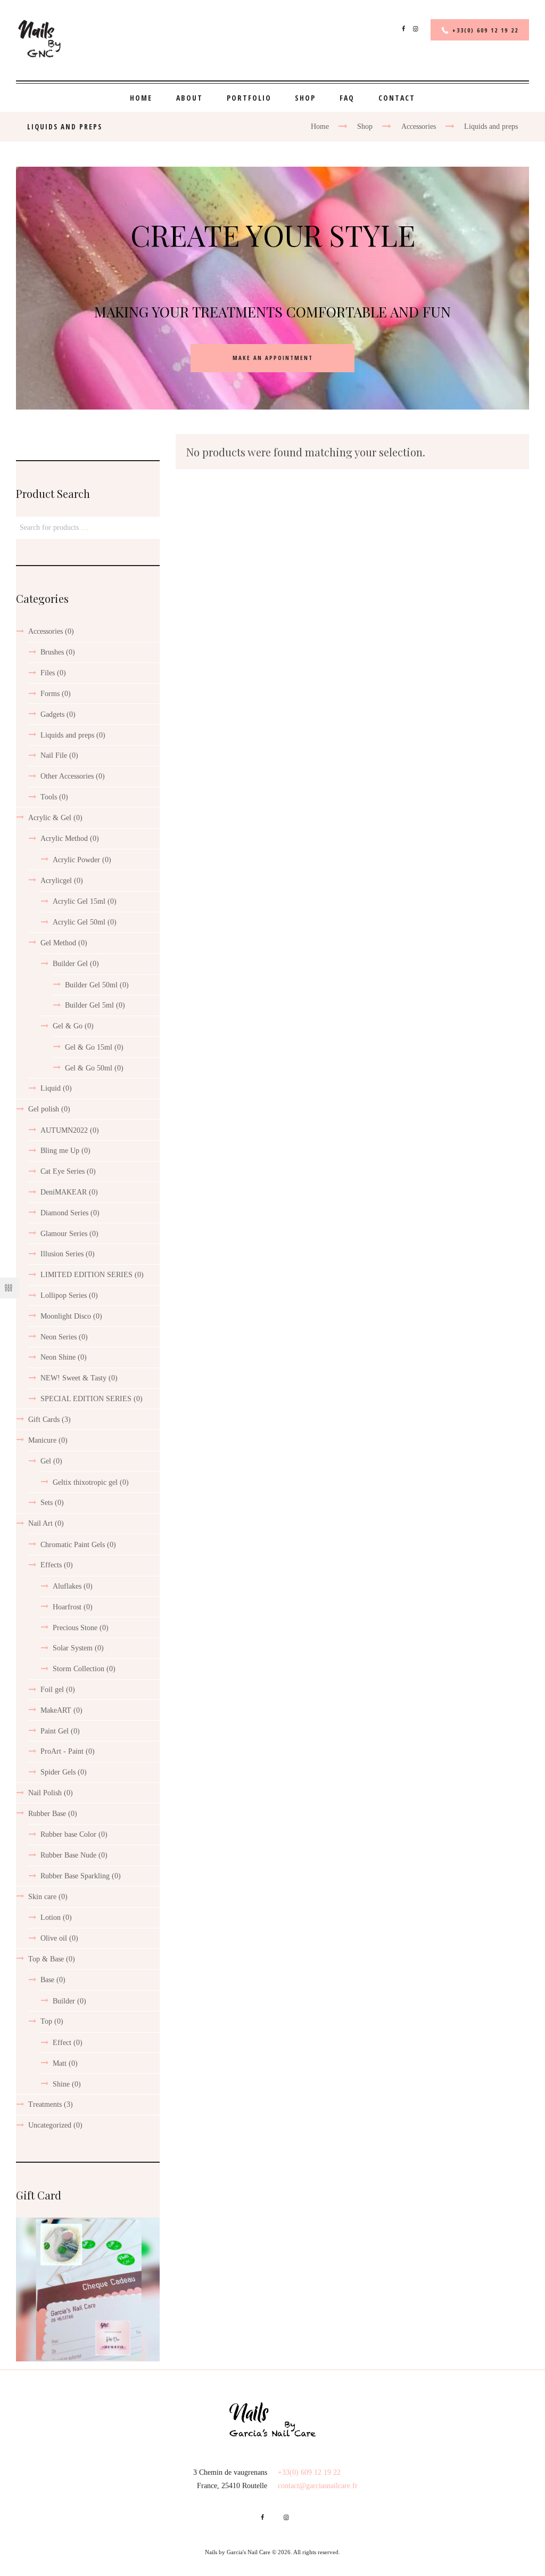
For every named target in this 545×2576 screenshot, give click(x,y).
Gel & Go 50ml (89, 1068)
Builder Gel (70, 964)
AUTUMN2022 (64, 1130)
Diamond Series (64, 1213)
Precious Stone (75, 1628)
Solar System (73, 1648)
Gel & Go (68, 1026)
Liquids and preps (67, 735)
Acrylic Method (64, 839)
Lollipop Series (64, 1295)
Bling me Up (60, 1151)
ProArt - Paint (62, 1751)
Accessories (419, 126)
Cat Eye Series (63, 1171)
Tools (49, 797)
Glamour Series (64, 1234)
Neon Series (59, 1337)
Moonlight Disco (66, 1316)
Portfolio (249, 98)
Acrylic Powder (76, 860)
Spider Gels (58, 1772)
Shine (61, 2084)
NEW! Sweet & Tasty (73, 1378)
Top (46, 2021)
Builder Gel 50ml (91, 985)
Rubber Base (47, 1814)
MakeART (56, 1710)
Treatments (45, 2104)
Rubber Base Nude (68, 1855)
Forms (50, 694)
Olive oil (54, 1938)
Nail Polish (45, 1793)
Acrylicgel (56, 881)
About (189, 98)
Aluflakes (67, 1586)
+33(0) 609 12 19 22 (485, 30)
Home (141, 98)
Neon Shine (58, 1357)
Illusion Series (62, 1254)
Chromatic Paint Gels (73, 1545)
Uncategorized (50, 2125)
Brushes (52, 652)
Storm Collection (79, 1669)
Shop (305, 98)
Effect (62, 2043)
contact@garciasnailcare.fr (318, 2486)
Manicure (42, 1440)
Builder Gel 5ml (89, 1005)
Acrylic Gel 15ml (79, 901)
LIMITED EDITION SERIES (86, 1275)
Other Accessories (67, 776)
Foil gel (52, 1690)
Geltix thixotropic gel (85, 1482)
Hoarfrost (67, 1607)
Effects (51, 1565)
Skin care (42, 1897)
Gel (46, 1461)
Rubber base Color (68, 1834)
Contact (397, 98)
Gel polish (44, 1109)
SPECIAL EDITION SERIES (86, 1399)
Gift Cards (44, 1420)
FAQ (347, 98)
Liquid (51, 1088)
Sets (47, 1503)
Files (48, 673)
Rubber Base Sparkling (75, 1876)
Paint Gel (55, 1731)
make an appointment (273, 358)
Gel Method (58, 943)
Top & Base (46, 1959)
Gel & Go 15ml (89, 1047)
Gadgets (52, 714)
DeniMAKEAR (64, 1192)
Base (47, 1980)
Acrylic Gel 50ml (79, 922)
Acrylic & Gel (50, 818)
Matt (60, 2063)
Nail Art (40, 1523)
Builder (64, 2001)
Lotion (51, 1917)
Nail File (54, 755)
